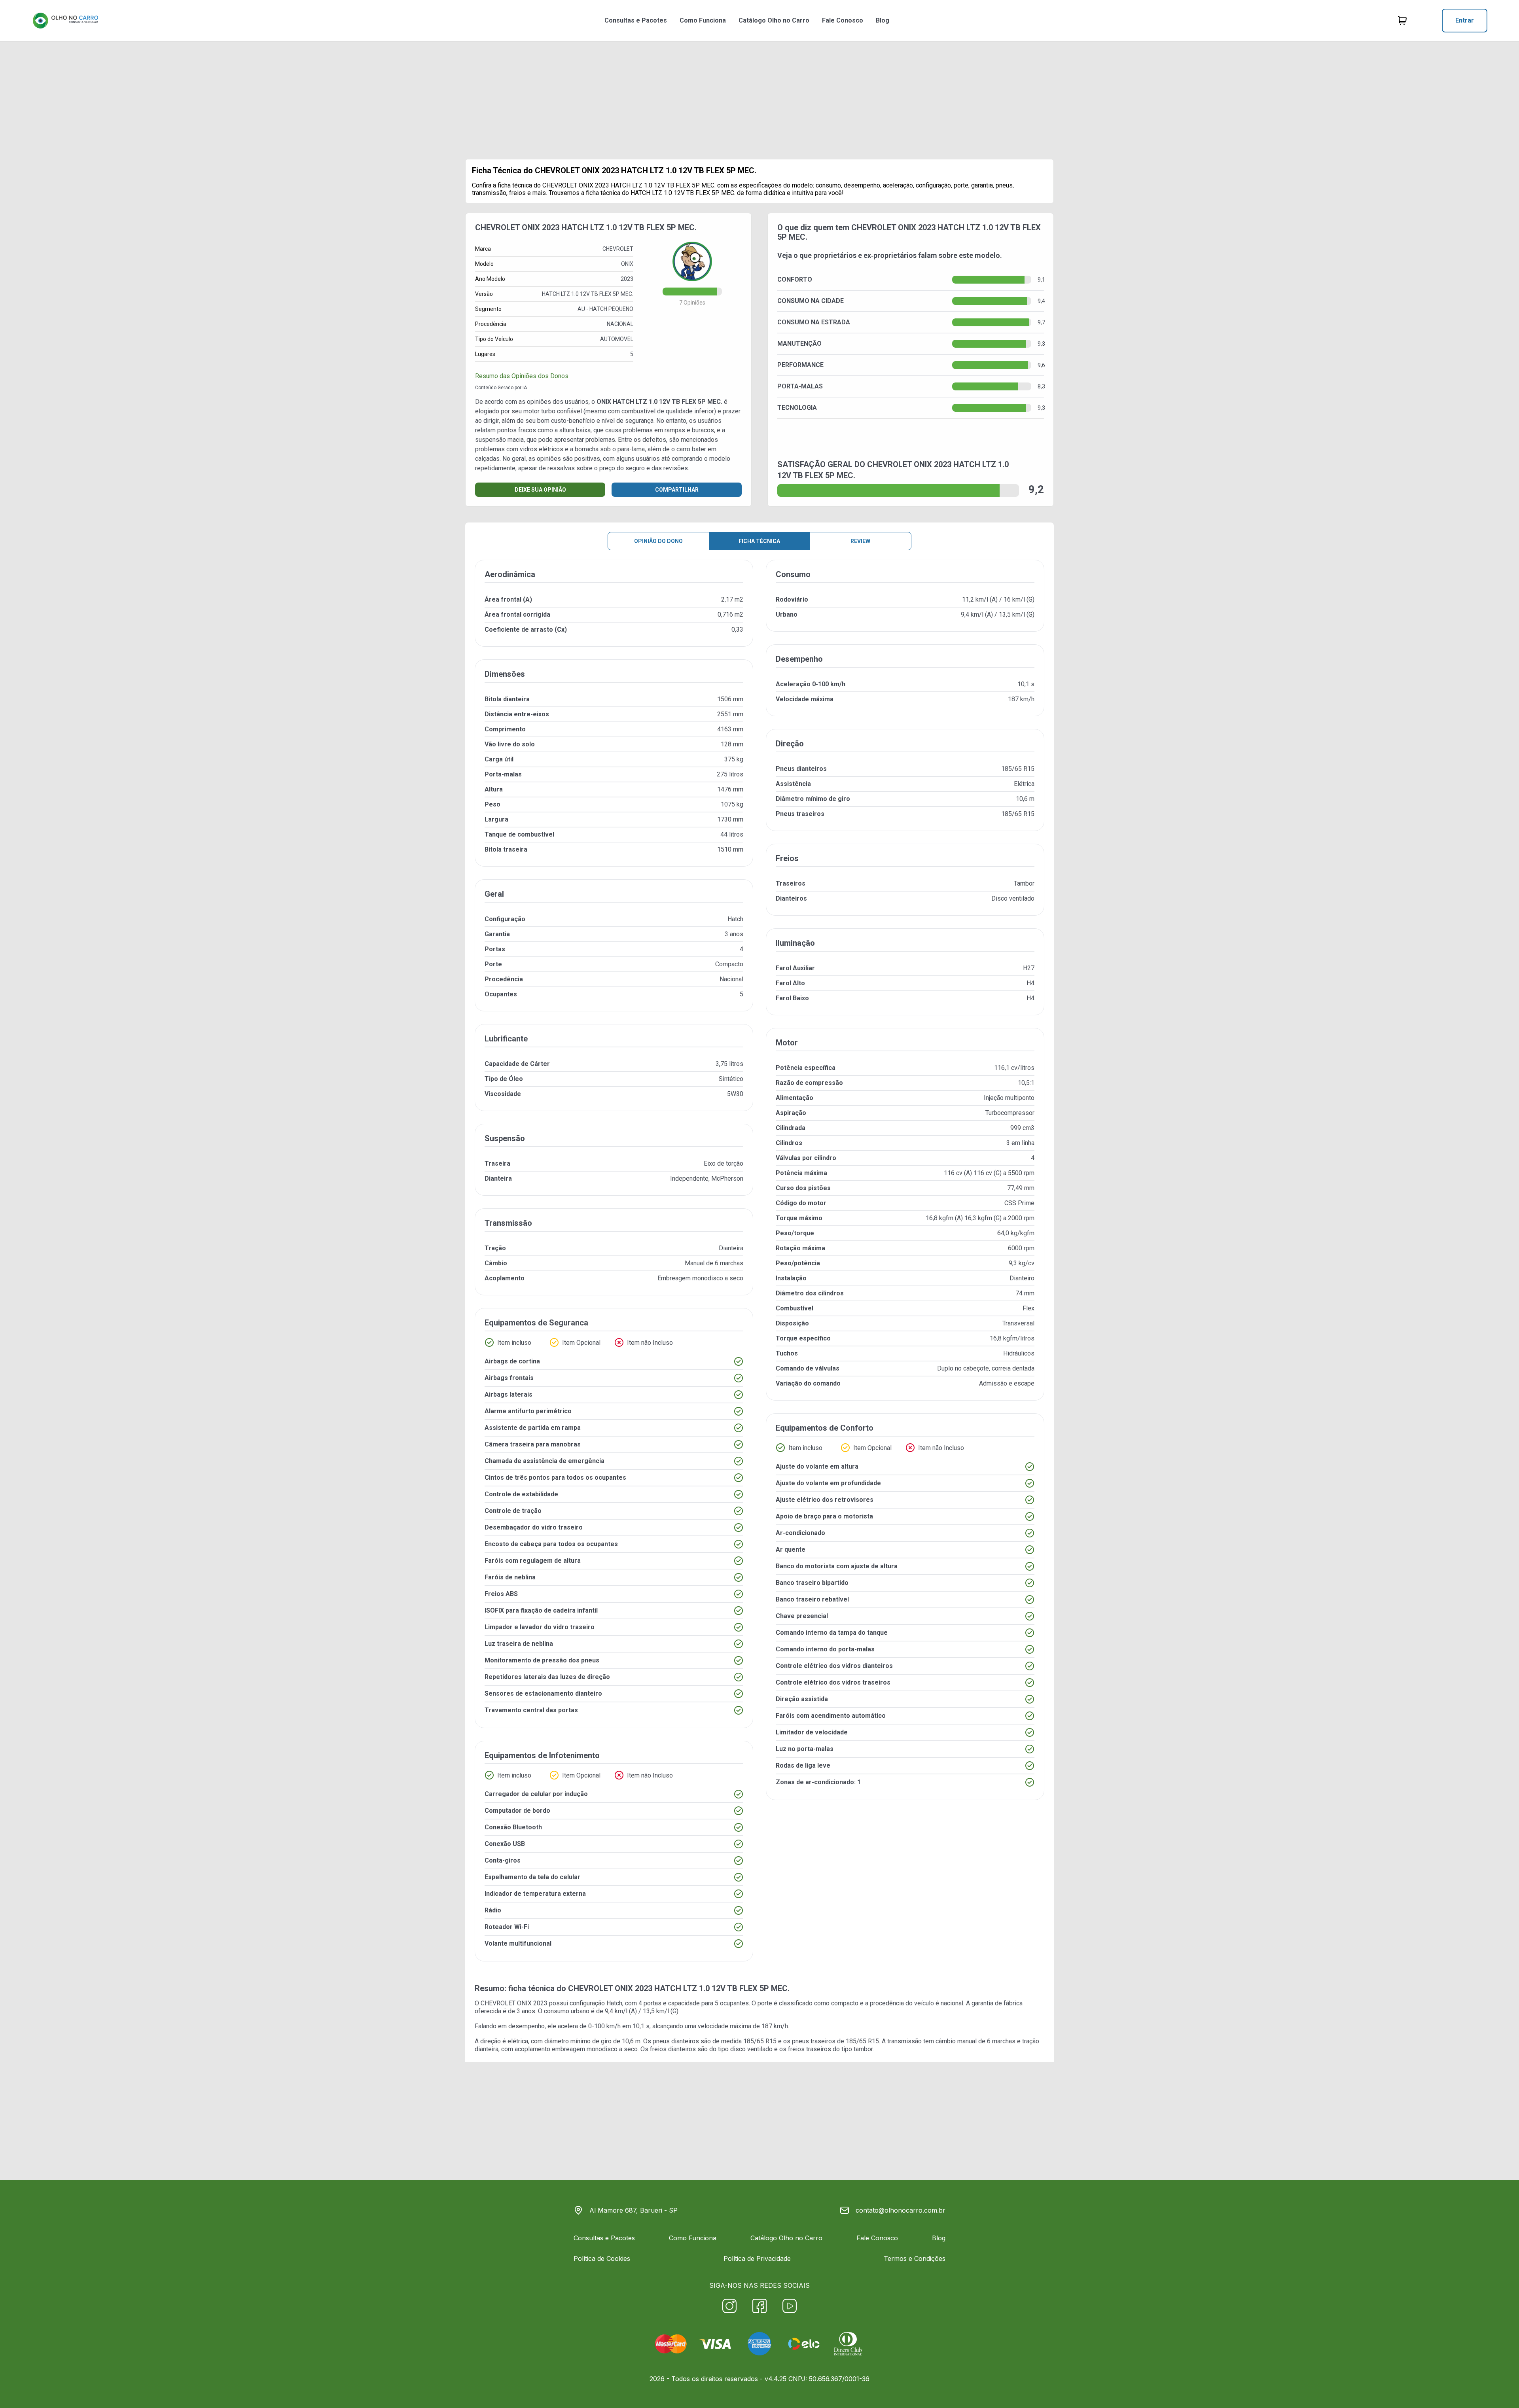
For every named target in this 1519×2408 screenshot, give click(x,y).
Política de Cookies (602, 2258)
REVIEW (860, 541)
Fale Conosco (843, 20)
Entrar (1465, 20)
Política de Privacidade (757, 2258)
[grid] (759, 1267)
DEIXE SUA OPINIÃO (540, 490)
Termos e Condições (915, 2258)
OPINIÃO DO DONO (658, 541)
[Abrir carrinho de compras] (1402, 21)
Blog (883, 20)
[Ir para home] (65, 21)
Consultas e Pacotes (636, 20)
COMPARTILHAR (677, 490)
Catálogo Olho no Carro (774, 20)
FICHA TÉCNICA (759, 541)
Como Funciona (703, 20)
